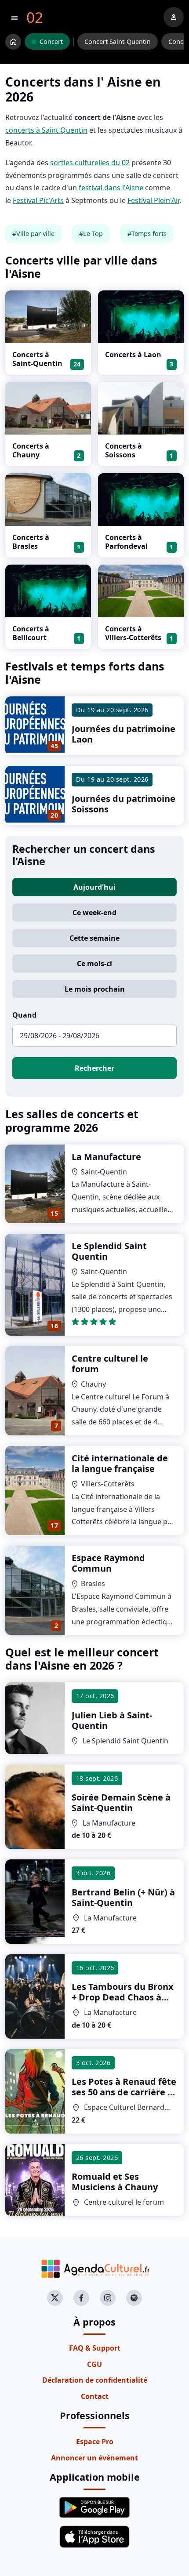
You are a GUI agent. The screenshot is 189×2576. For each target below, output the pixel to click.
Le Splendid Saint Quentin (109, 1251)
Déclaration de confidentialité (95, 2380)
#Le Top (91, 234)
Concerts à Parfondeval (126, 542)
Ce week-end (94, 913)
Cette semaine (94, 938)
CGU (94, 2364)
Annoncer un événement (94, 2458)
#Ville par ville (33, 234)
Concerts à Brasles (31, 542)
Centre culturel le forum (110, 1364)
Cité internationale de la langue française (120, 1463)
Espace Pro (95, 2442)
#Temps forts (147, 234)
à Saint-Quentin (112, 1720)
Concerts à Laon (133, 355)
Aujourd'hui (94, 887)
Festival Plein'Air (153, 200)
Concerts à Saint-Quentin (37, 359)
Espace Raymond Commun (108, 1563)
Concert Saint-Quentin (118, 42)
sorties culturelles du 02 (90, 163)
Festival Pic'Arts (38, 200)
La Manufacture (106, 1157)
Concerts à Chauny (31, 450)
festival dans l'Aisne (111, 188)
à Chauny (115, 2182)
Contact (95, 2396)
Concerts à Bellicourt (31, 633)
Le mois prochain (95, 989)
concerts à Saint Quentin (46, 130)
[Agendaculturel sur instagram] (108, 2298)
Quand (24, 1015)
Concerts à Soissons (124, 450)
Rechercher (94, 1068)
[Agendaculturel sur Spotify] (134, 2298)
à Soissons (124, 2092)
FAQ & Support (95, 2348)
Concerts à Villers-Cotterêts (133, 633)
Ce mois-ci (94, 964)
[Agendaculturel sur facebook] (81, 2298)
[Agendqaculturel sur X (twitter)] (55, 2298)
